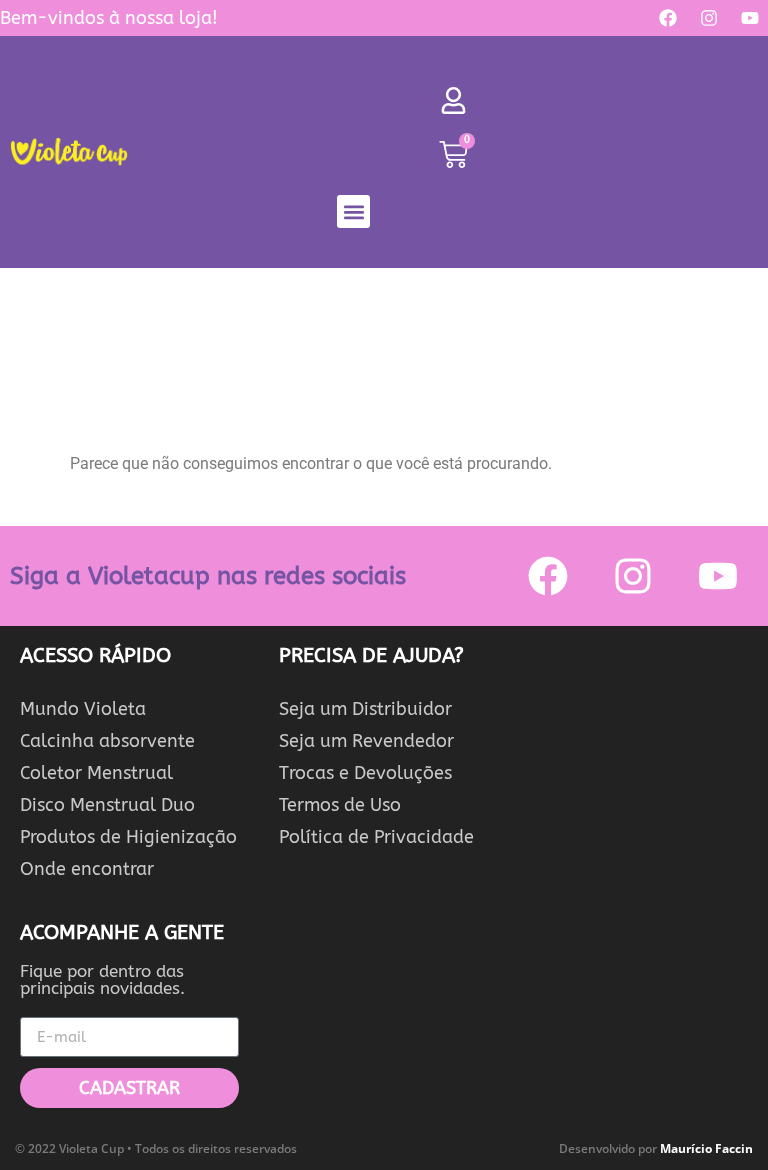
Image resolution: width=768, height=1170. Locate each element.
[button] (353, 211)
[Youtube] (750, 18)
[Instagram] (709, 18)
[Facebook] (668, 18)
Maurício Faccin (706, 1148)
